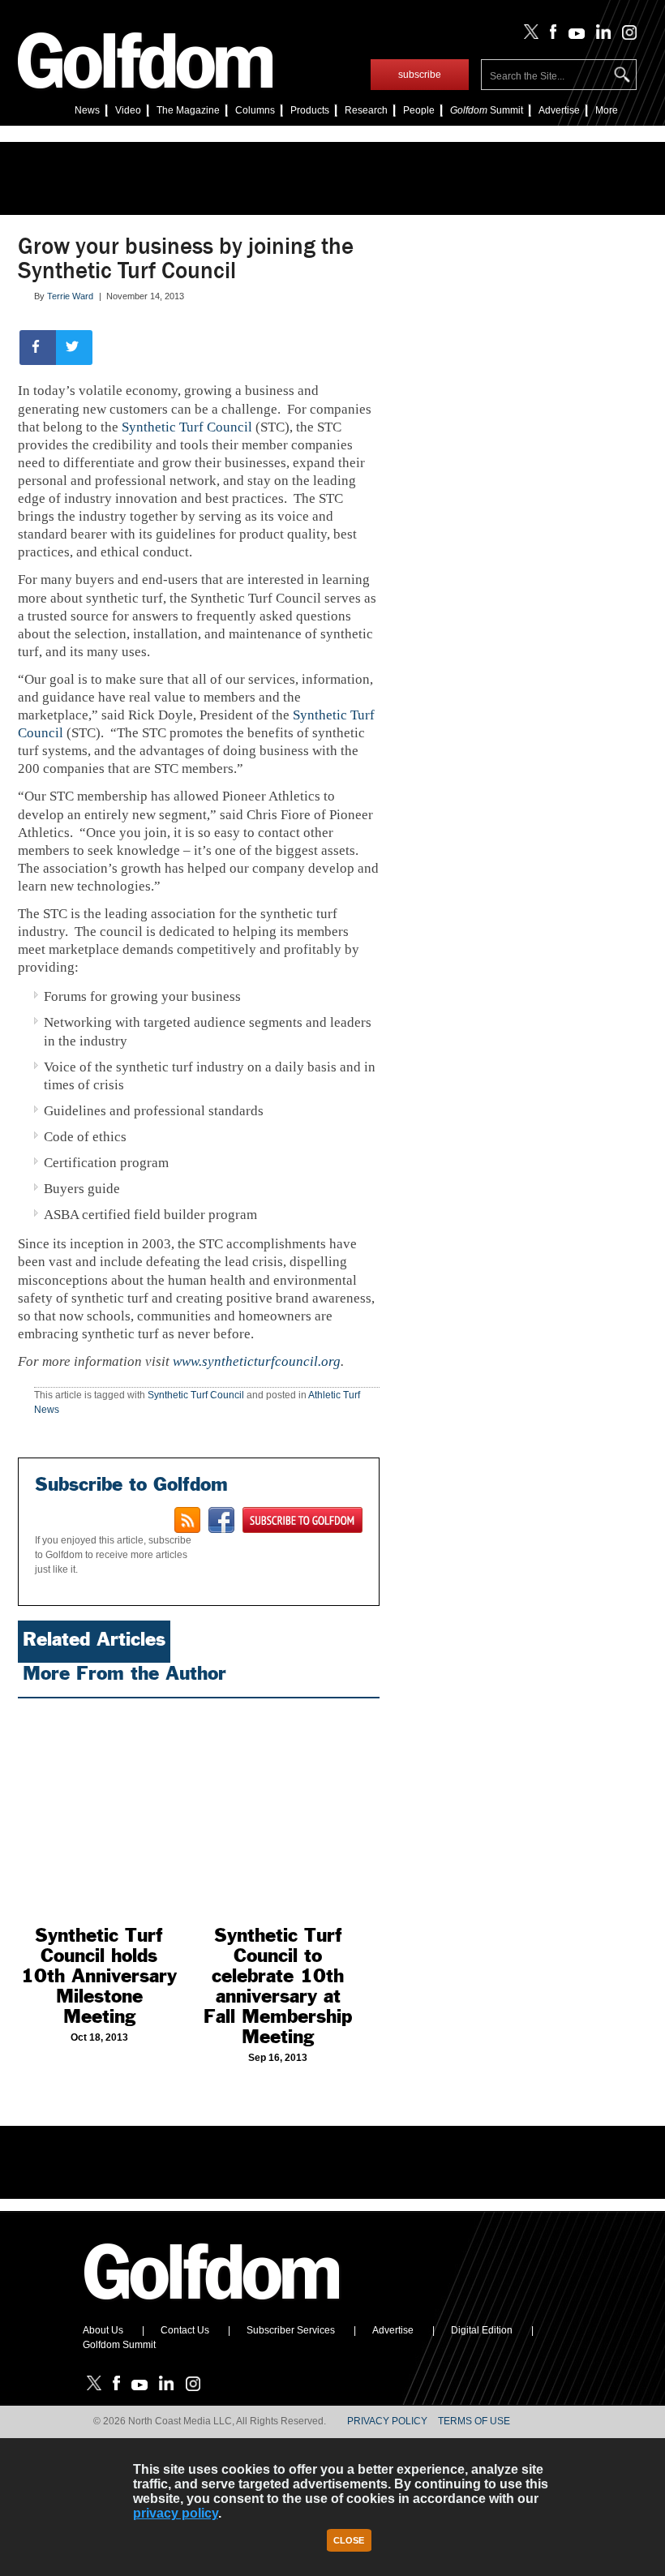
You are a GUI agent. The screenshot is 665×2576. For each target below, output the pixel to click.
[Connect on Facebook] (221, 1520)
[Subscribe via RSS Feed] (187, 1520)
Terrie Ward (70, 296)
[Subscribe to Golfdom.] (302, 1520)
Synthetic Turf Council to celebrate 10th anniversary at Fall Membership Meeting (278, 1986)
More (607, 110)
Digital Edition (482, 2330)
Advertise (559, 110)
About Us (103, 2330)
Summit (487, 110)
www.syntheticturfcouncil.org (257, 1361)
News (87, 110)
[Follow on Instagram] (625, 36)
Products (310, 110)
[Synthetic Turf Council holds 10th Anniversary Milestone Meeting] (99, 1808)
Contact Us (185, 2330)
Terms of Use (474, 2421)
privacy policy (176, 2513)
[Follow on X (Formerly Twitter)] (528, 36)
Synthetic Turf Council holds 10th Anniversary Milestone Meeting (99, 1976)
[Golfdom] (212, 2307)
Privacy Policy (387, 2421)
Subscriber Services (291, 2330)
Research (366, 110)
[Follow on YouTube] (573, 36)
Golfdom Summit (119, 2345)
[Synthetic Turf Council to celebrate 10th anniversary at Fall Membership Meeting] (279, 1808)
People (419, 110)
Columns (255, 110)
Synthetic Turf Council (187, 427)
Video (128, 110)
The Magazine (188, 110)
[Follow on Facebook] (550, 36)
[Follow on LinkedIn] (601, 36)
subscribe (420, 75)
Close (349, 2540)
